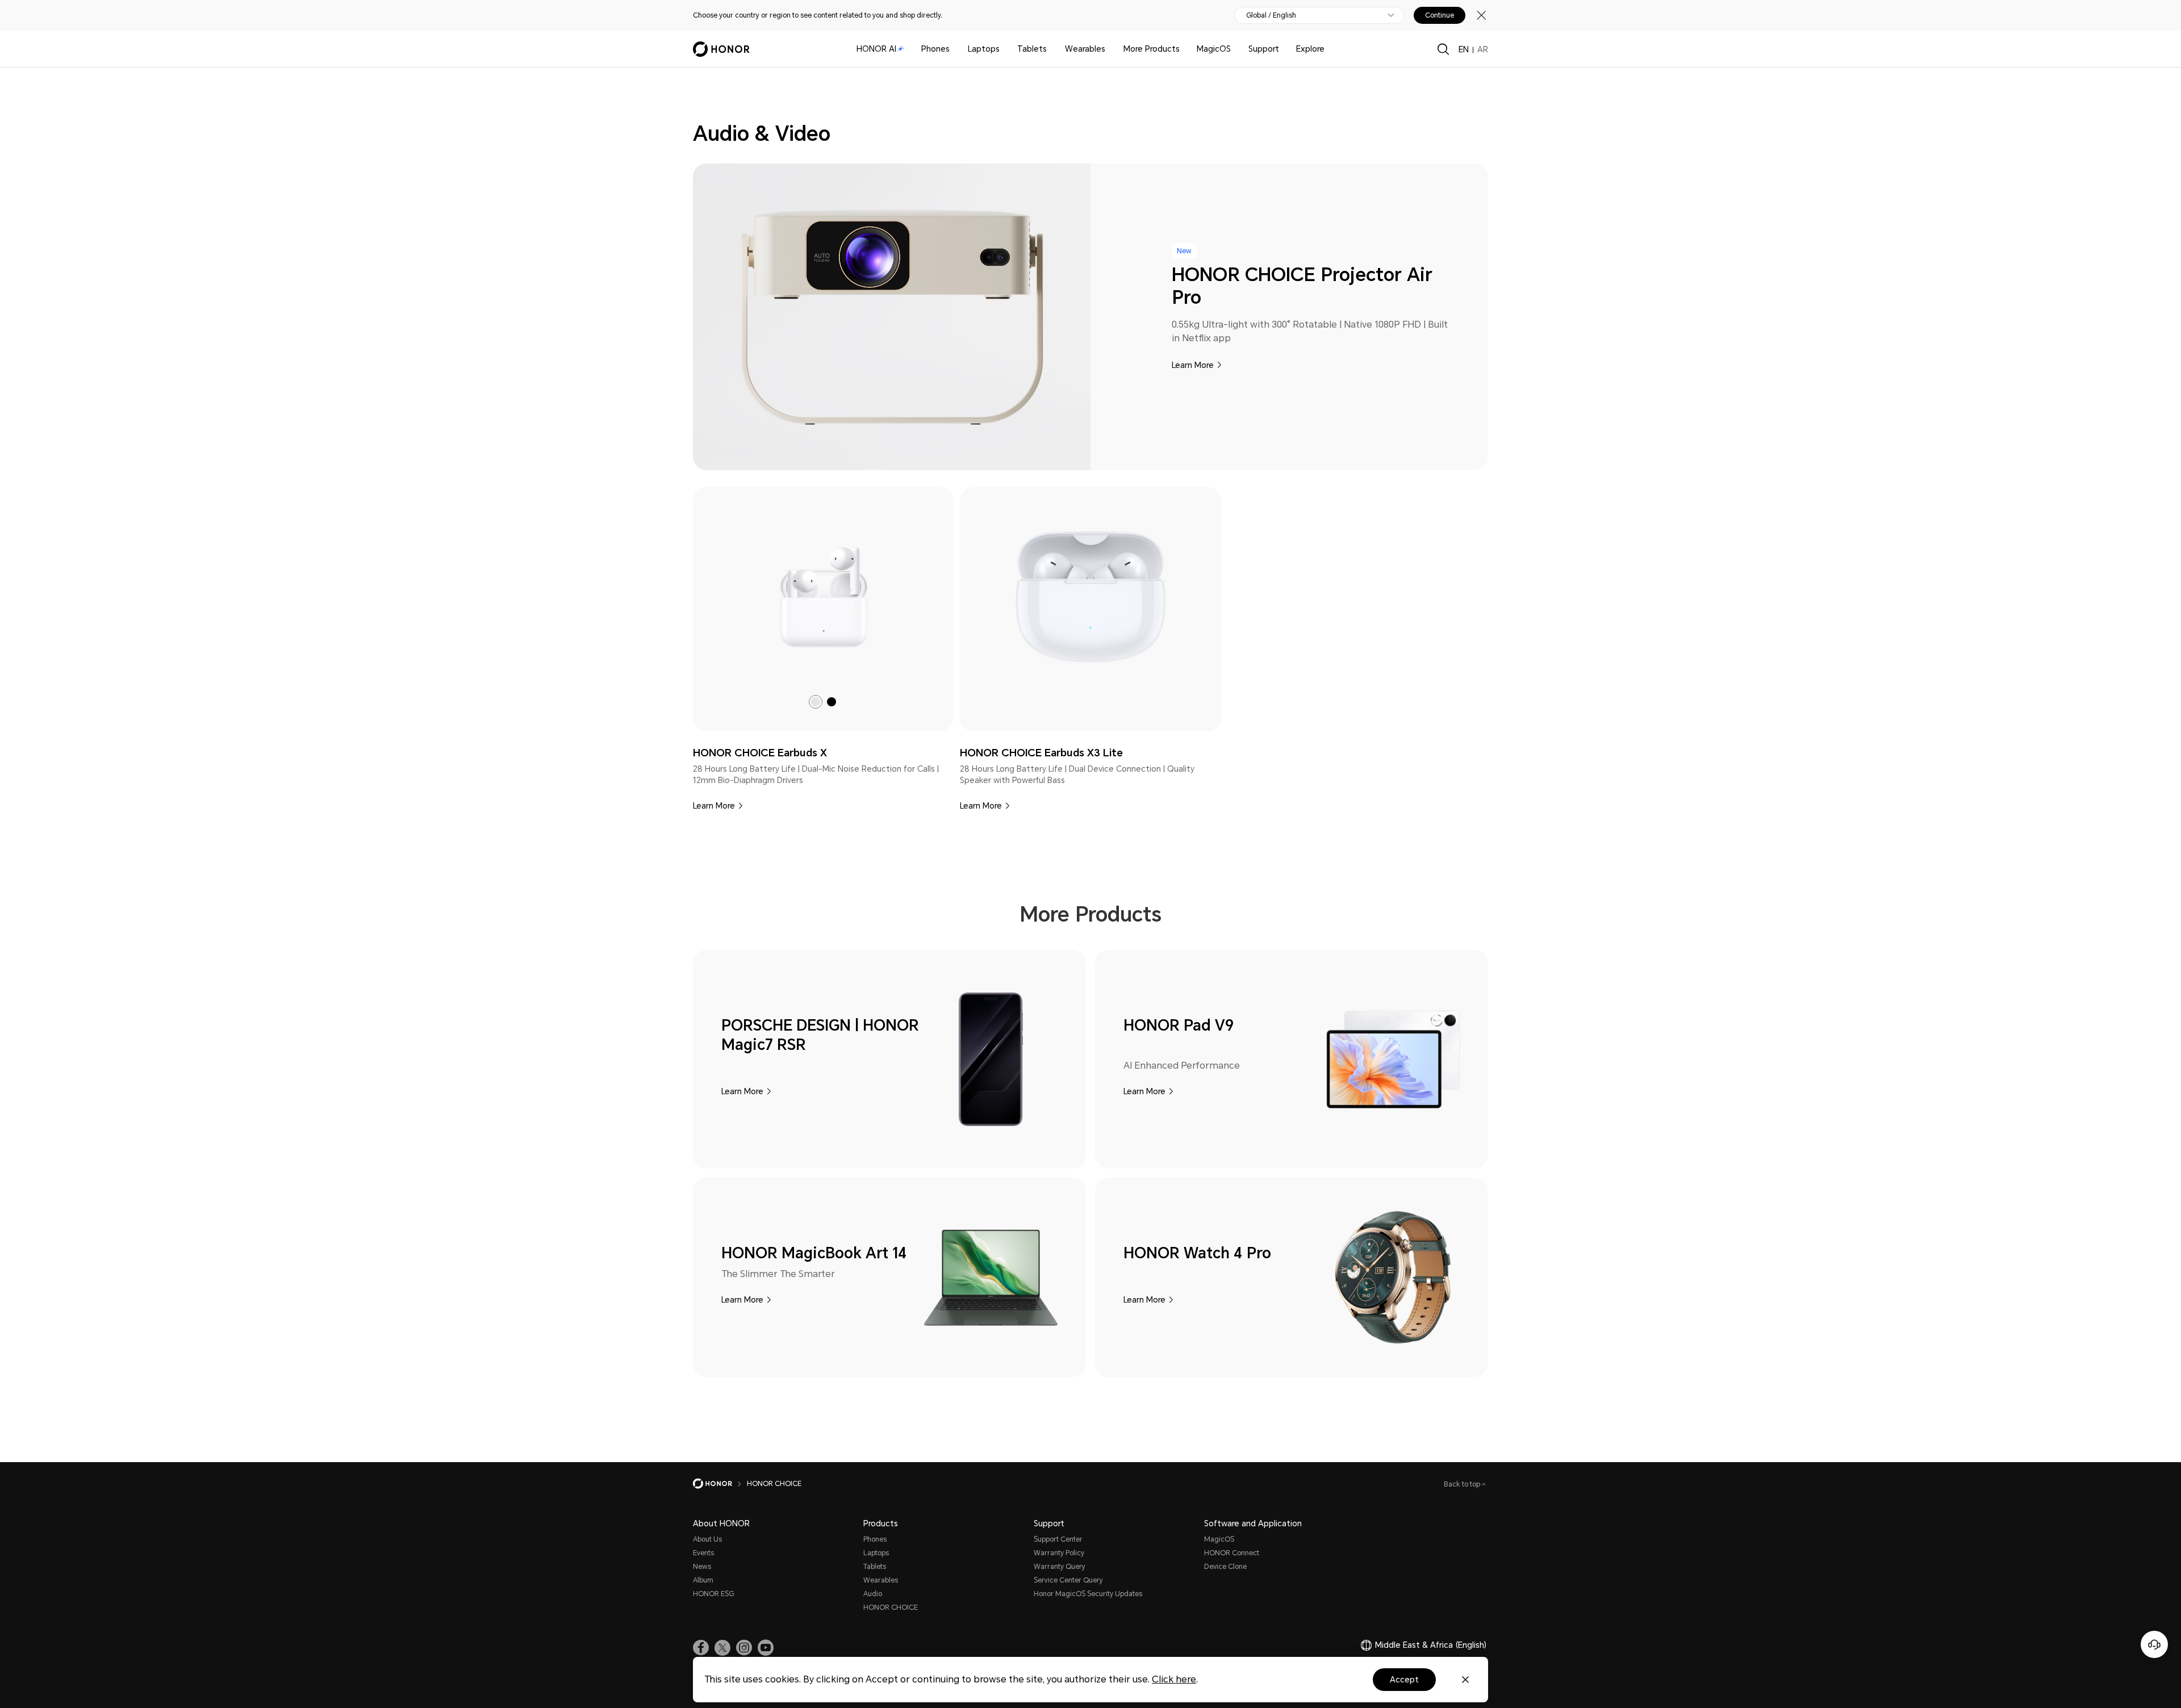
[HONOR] (720, 1484)
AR (1483, 49)
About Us (707, 1539)
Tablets (1032, 49)
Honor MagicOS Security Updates (1088, 1594)
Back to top (1463, 1484)
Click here (1174, 1679)
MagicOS (1214, 49)
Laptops (984, 49)
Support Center (1058, 1539)
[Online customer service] (2154, 1644)
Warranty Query (1060, 1567)
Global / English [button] (1271, 15)
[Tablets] (1051, 49)
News (702, 1567)
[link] (824, 597)
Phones (935, 49)
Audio (873, 1594)
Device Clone (1225, 1567)
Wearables (1085, 49)
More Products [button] (1152, 49)
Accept (1404, 1680)
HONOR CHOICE (891, 1607)
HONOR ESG (713, 1594)
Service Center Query (1068, 1580)
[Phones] (954, 49)
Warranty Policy (1059, 1553)
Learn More (1193, 365)
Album (703, 1580)
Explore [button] (1310, 49)
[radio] (816, 702)
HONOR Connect (1232, 1553)
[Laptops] (1004, 49)
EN (1464, 49)
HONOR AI (876, 49)
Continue (1440, 15)
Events (703, 1553)
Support (1264, 49)
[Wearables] (1110, 49)
